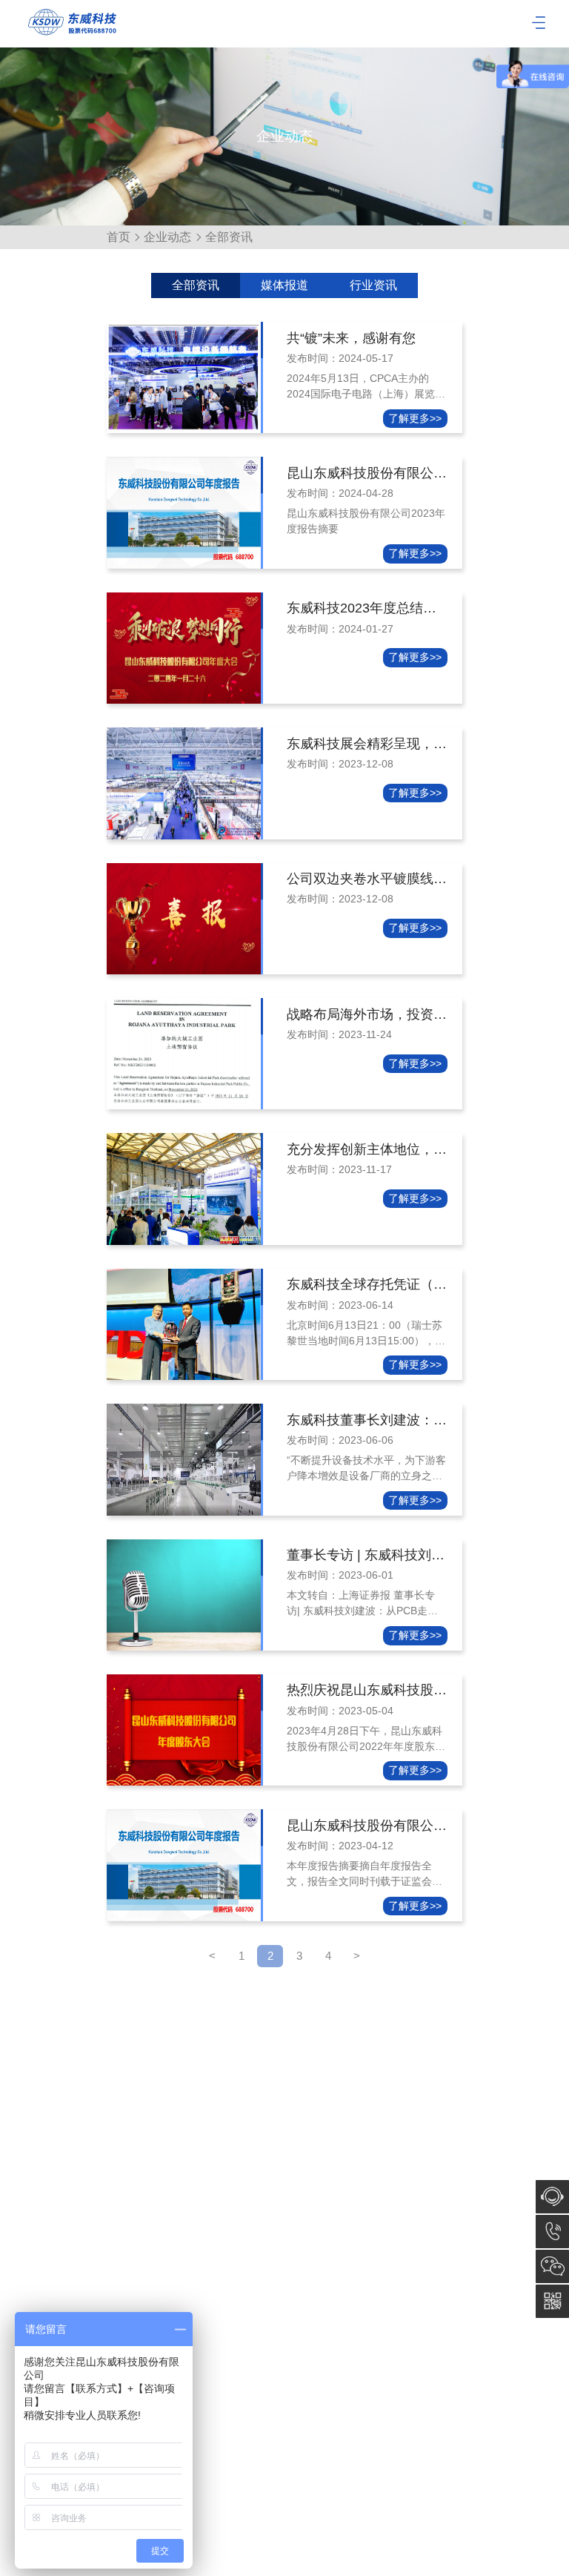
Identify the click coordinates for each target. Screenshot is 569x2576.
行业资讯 (373, 285)
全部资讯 (196, 285)
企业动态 (167, 237)
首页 (119, 237)
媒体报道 (284, 285)
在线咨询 (552, 2197)
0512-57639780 (552, 2232)
